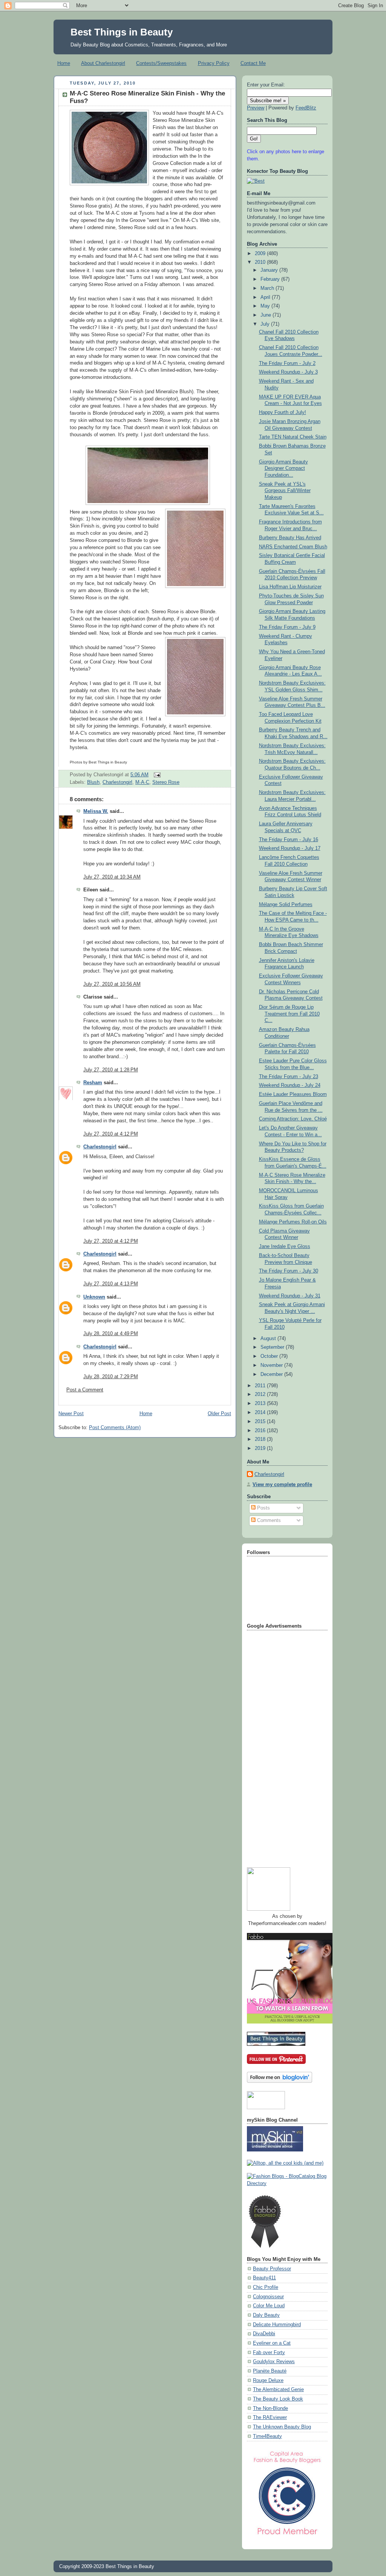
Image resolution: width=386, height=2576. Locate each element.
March (268, 288)
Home (64, 63)
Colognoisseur (268, 2297)
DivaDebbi (264, 2334)
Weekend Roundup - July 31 (290, 1296)
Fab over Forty (269, 2353)
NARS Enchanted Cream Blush (293, 547)
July (266, 324)
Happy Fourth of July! (283, 412)
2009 (261, 254)
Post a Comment (85, 1390)
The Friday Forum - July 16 (289, 840)
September (273, 1347)
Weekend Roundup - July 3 (288, 372)
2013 (261, 1403)
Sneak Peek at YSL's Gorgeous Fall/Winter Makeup (285, 491)
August (269, 1339)
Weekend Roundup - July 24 (290, 1085)
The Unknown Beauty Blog (282, 2427)
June (267, 315)
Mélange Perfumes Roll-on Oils (293, 1222)
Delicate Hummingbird (277, 2325)
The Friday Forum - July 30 (289, 1271)
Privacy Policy (214, 63)
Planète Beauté (270, 2371)
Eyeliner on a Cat (272, 2343)
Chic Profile (266, 2287)
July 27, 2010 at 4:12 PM (111, 1134)
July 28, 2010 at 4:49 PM (111, 1334)
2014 (261, 1413)
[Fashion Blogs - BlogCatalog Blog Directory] (287, 2184)
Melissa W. (96, 811)
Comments (268, 1520)
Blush (93, 782)
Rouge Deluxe (268, 2381)
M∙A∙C (142, 782)
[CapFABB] (287, 2536)
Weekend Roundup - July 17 (290, 848)
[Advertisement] (277, 1746)
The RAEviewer (270, 2418)
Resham (93, 1083)
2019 (261, 1448)
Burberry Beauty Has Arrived (290, 538)
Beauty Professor (272, 2269)
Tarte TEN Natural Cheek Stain (293, 437)
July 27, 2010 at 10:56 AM (112, 984)
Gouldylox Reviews (274, 2362)
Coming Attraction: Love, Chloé (293, 1119)
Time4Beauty (267, 2436)
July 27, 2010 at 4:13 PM (111, 1284)
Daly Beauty (266, 2315)
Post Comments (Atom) (115, 1428)
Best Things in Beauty (122, 32)
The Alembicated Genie (278, 2390)
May (266, 306)
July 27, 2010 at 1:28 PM (111, 1070)
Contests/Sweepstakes (161, 63)
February (271, 279)
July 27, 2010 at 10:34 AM (112, 877)
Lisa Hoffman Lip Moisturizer (290, 587)
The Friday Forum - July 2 (287, 363)
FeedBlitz (306, 108)
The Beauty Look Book (278, 2399)
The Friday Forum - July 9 (287, 627)
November (272, 1365)
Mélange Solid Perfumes (286, 905)
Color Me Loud (269, 2306)
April (266, 297)
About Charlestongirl (103, 63)
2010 (261, 262)
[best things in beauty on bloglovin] (280, 2081)
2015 (261, 1422)
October (270, 1356)
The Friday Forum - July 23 (289, 1077)
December (272, 1374)
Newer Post (71, 1414)
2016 (261, 1431)
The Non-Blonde (270, 2408)
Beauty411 (264, 2278)
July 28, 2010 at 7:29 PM (111, 1377)
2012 (261, 1394)
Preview (256, 108)
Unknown (94, 1297)
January (270, 270)
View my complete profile (282, 1485)
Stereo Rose (166, 782)
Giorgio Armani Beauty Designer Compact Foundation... (283, 469)
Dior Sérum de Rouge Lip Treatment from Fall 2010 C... (289, 1014)
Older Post (219, 1414)
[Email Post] (156, 775)
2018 (261, 1439)
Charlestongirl (117, 782)
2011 (261, 1386)
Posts (263, 1508)
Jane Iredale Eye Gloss (285, 1246)
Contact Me (253, 63)
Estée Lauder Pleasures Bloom (293, 1094)
